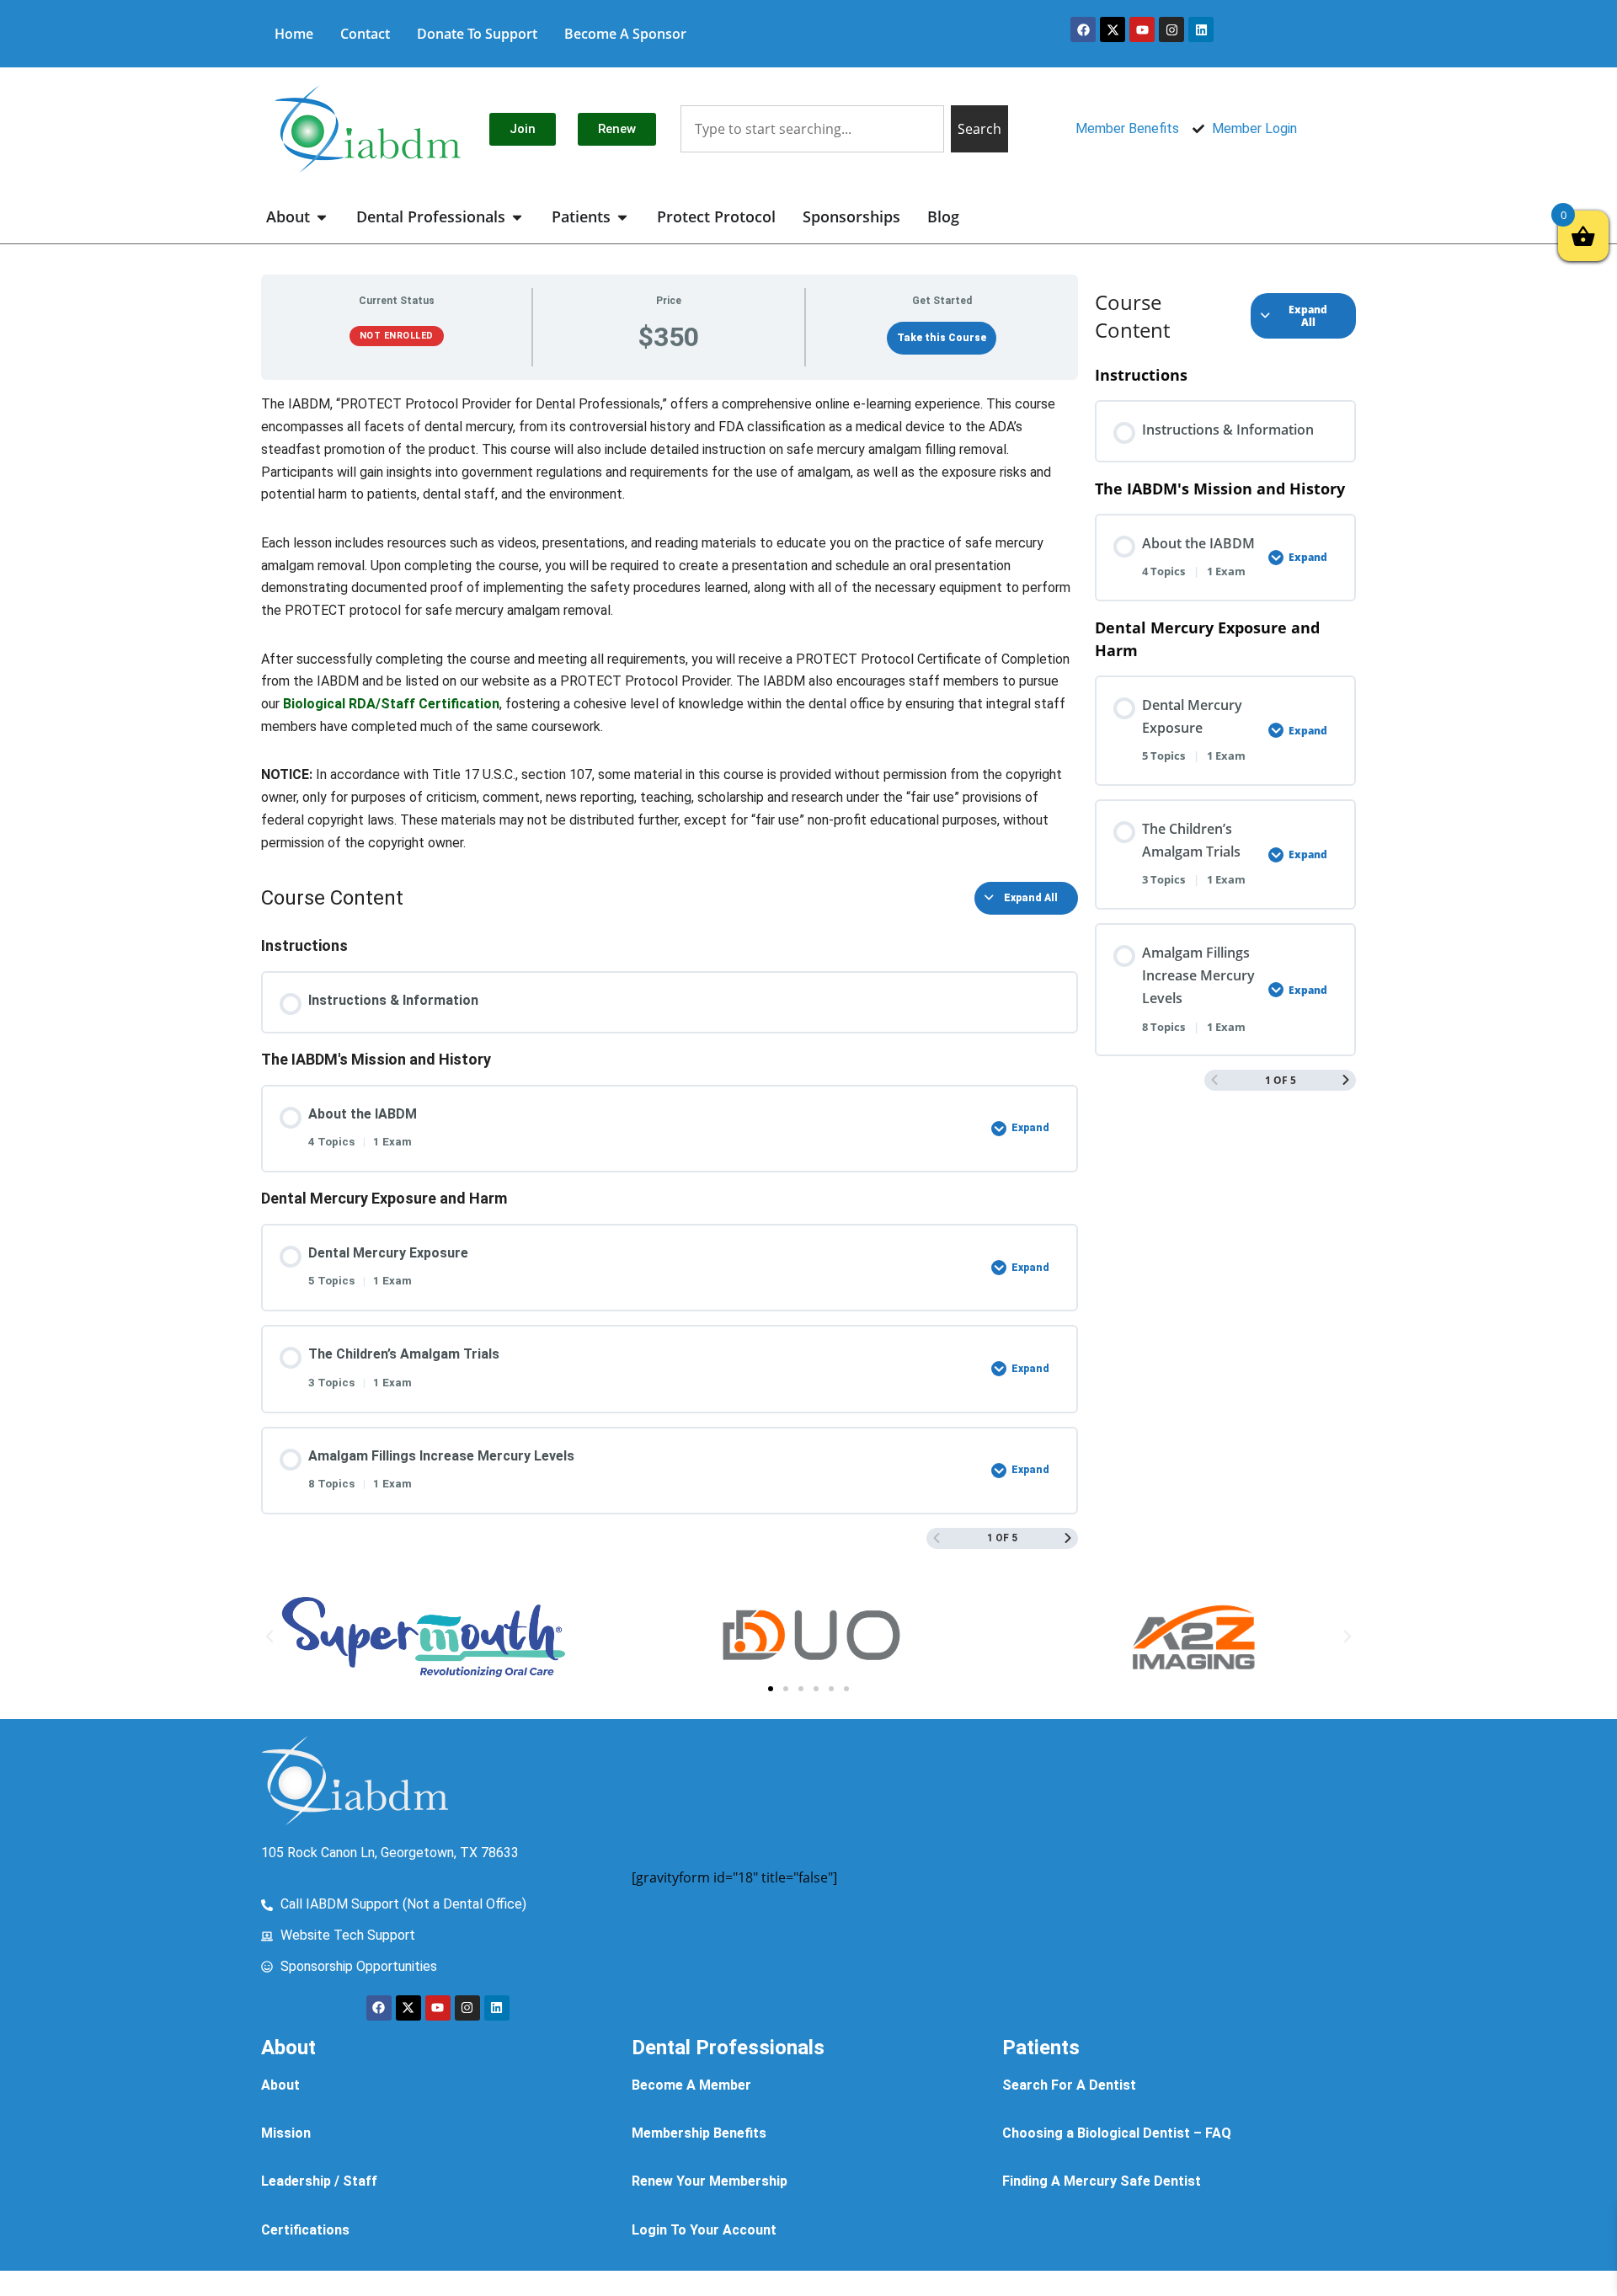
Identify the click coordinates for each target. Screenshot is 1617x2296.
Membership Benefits (699, 2133)
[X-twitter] (1113, 29)
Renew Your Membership (710, 2181)
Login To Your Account (704, 2230)
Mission (286, 2133)
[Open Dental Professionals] (517, 217)
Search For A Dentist (1069, 2085)
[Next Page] (1068, 1538)
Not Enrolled (397, 336)
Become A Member (691, 2085)
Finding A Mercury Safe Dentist (1102, 2181)
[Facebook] (1083, 29)
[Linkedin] (1201, 29)
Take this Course (942, 338)
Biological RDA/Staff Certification (391, 704)
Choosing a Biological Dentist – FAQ (1117, 2133)
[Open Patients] (622, 217)
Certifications (305, 2230)
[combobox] (812, 129)
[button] (269, 1637)
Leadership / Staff (319, 2181)
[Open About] (322, 217)
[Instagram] (1171, 29)
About (280, 2085)
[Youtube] (1142, 29)
